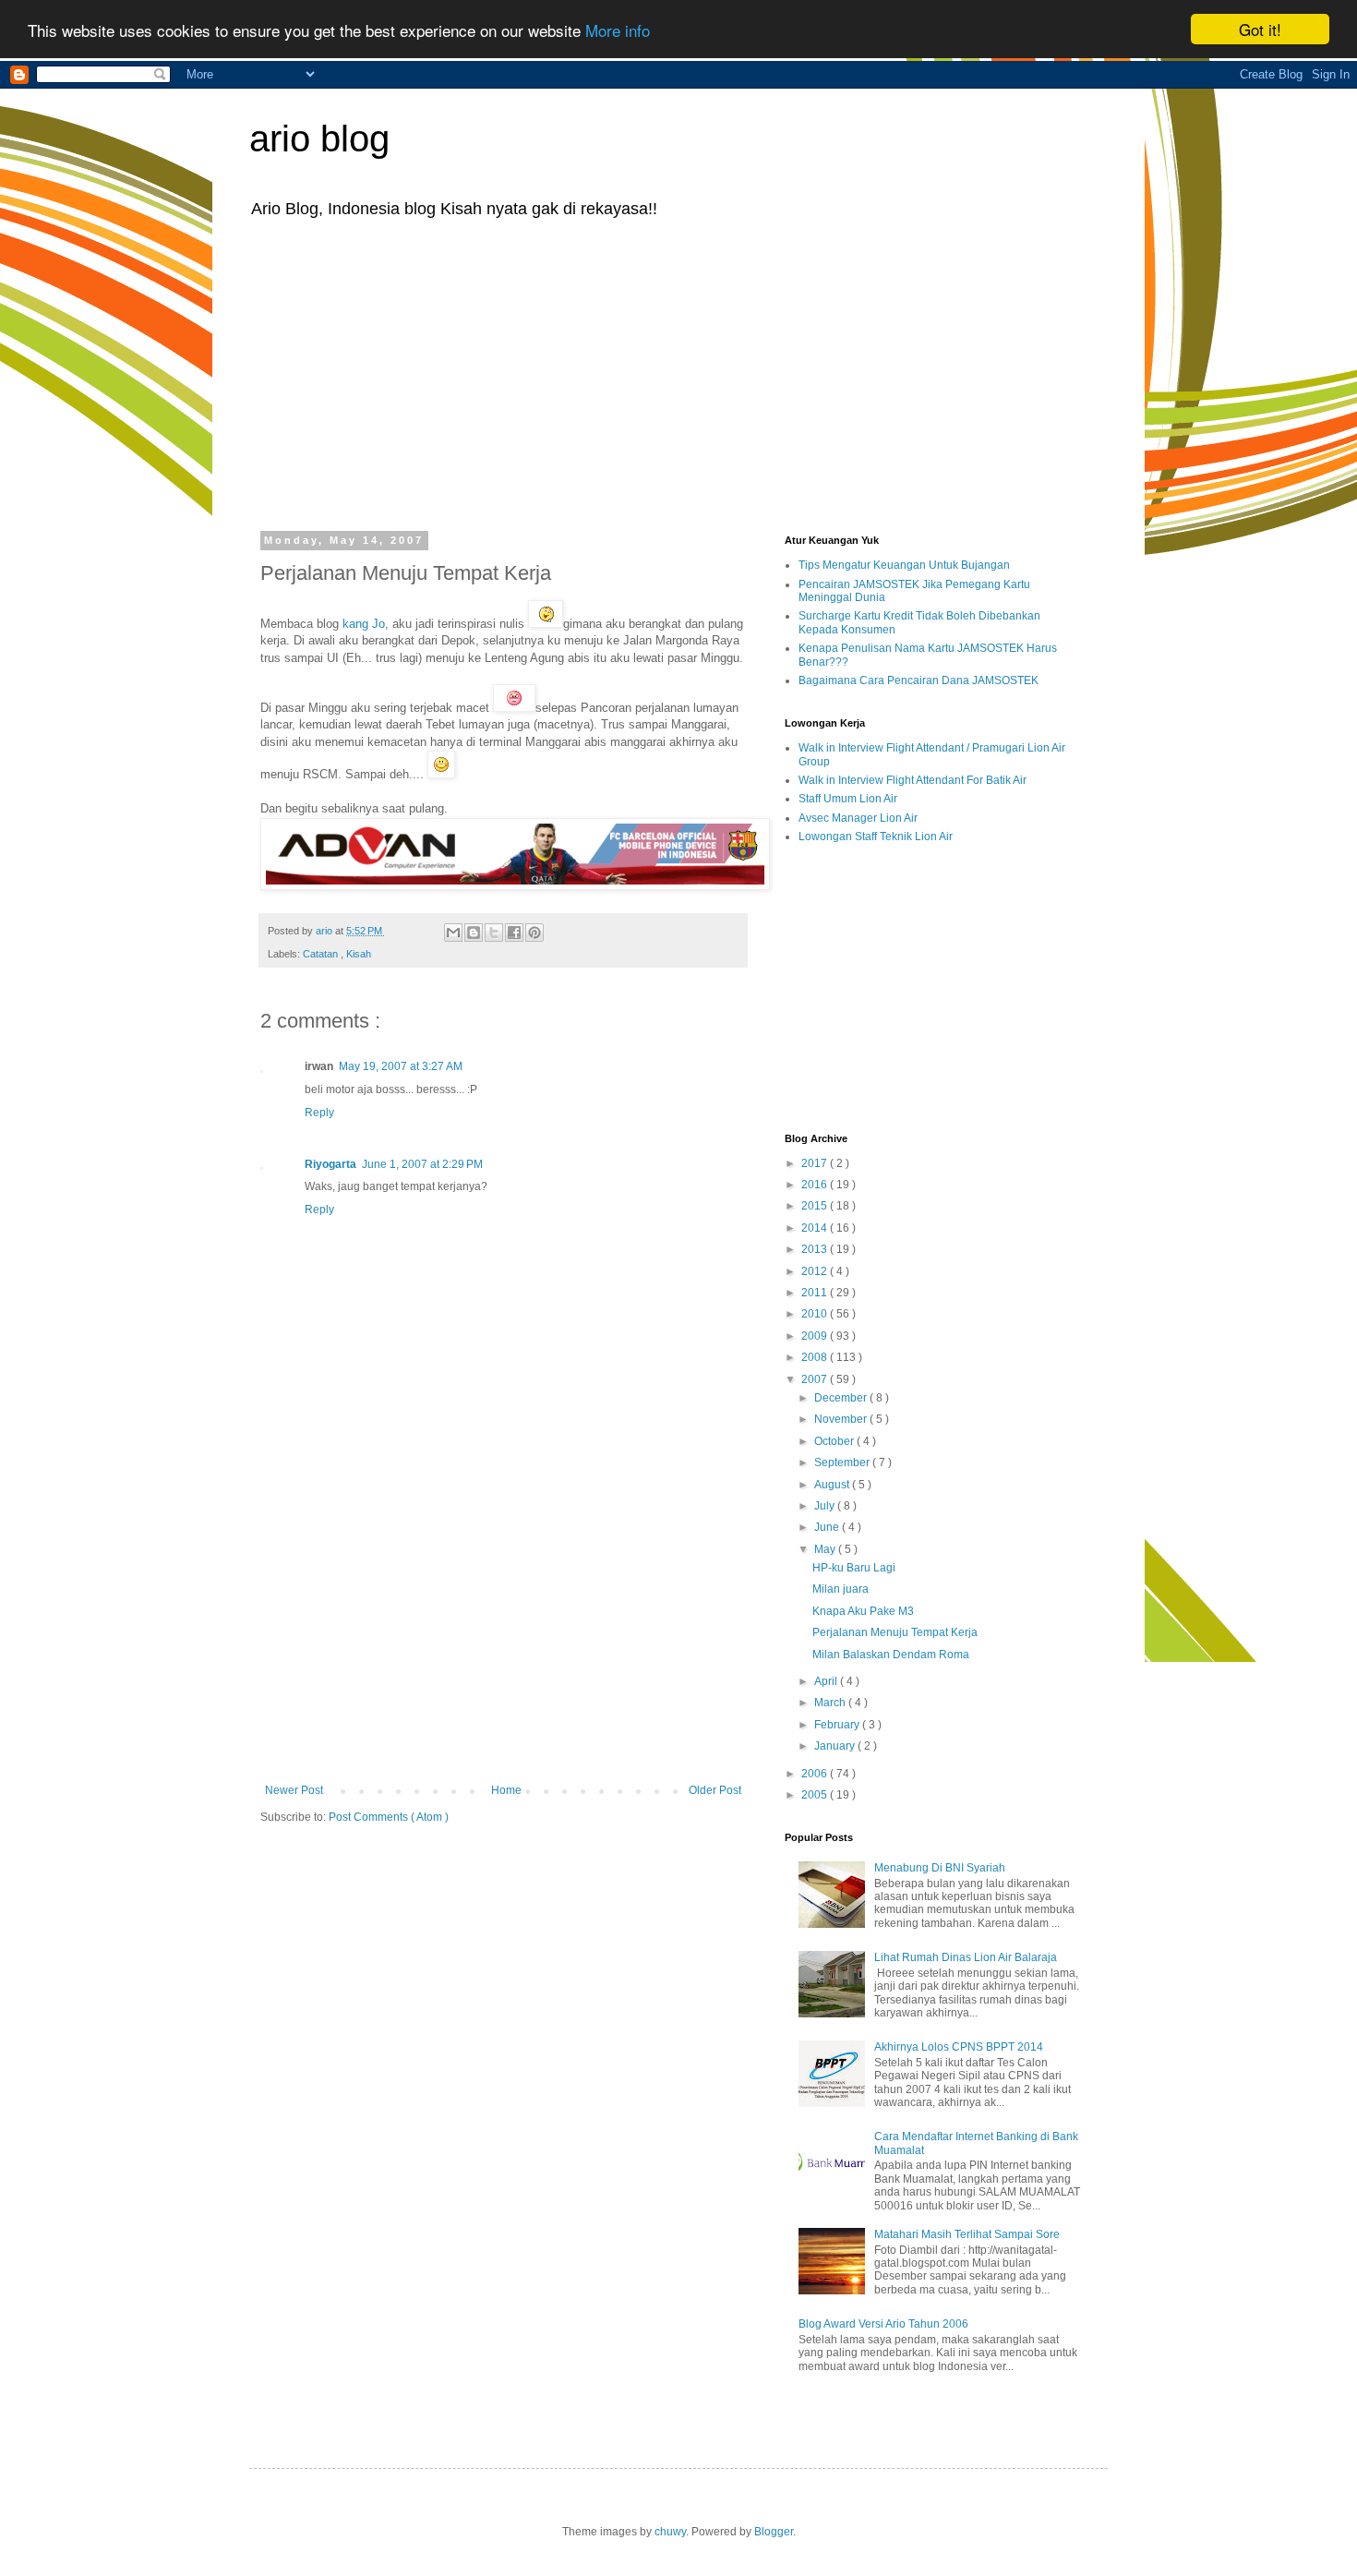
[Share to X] (494, 933)
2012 (816, 1271)
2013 (816, 1249)
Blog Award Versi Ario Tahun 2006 (883, 2324)
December (842, 1398)
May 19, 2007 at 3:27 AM (401, 1066)
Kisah (359, 954)
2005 (816, 1795)
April (827, 1681)
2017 (816, 1163)
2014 (816, 1228)
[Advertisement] (678, 373)
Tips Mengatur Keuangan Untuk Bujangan (904, 565)
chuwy (670, 2532)
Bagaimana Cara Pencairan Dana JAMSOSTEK (919, 680)
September (843, 1463)
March (831, 1703)
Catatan (322, 954)
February (838, 1725)
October (835, 1441)
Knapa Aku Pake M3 (863, 1611)
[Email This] (453, 933)
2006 (816, 1774)
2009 (816, 1336)
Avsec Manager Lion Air (858, 818)
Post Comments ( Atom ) (389, 1817)
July (826, 1506)
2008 (816, 1357)
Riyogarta (330, 1164)
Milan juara (841, 1589)
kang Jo (362, 624)
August (833, 1485)
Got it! (1260, 29)
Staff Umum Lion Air (848, 799)
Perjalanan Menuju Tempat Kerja (895, 1632)
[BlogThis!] (474, 933)
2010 (816, 1314)
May (826, 1549)
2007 (816, 1379)
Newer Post (294, 1790)
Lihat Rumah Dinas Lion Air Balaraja (966, 1957)
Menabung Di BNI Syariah (940, 1868)
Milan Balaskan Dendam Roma (891, 1655)
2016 (816, 1185)
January (836, 1746)
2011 (816, 1293)
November (842, 1419)
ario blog (319, 138)
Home (506, 1790)
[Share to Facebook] (514, 933)
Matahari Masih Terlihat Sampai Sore (967, 2234)
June (828, 1527)
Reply (319, 1113)
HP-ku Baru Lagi (854, 1568)
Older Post (715, 1790)
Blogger (774, 2532)
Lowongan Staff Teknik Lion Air (876, 837)
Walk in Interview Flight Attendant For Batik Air (913, 780)
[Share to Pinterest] (534, 933)
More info (618, 30)
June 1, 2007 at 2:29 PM (422, 1164)
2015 (816, 1206)
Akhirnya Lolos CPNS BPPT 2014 (959, 2047)
